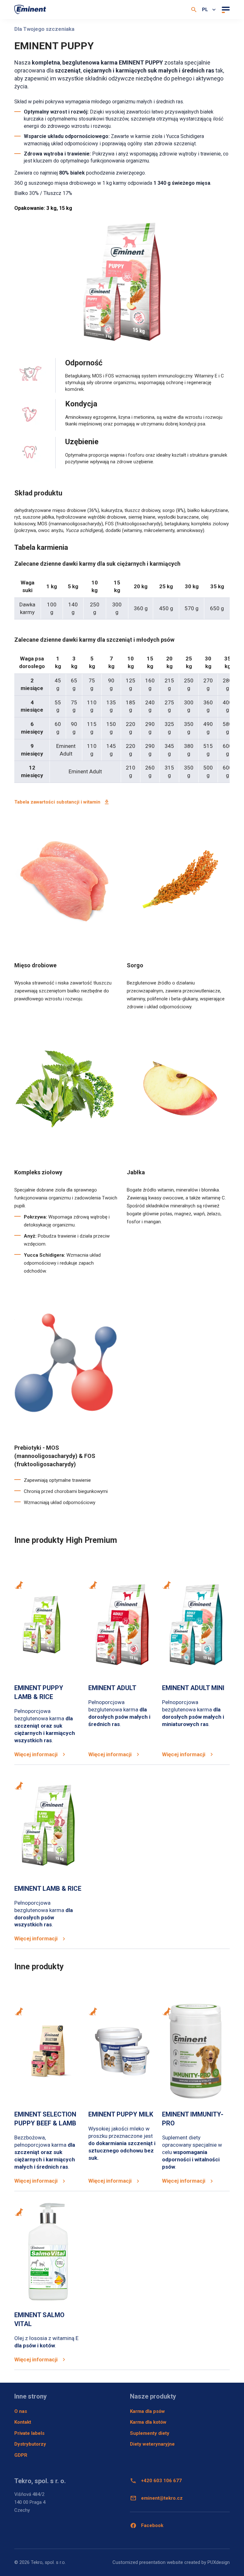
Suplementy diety (150, 2433)
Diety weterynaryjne (152, 2444)
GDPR (21, 2455)
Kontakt (23, 2422)
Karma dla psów (147, 2411)
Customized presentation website (148, 2562)
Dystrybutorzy (30, 2444)
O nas (21, 2411)
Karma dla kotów (148, 2422)
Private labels (29, 2433)
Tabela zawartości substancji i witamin (57, 802)
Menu (225, 10)
